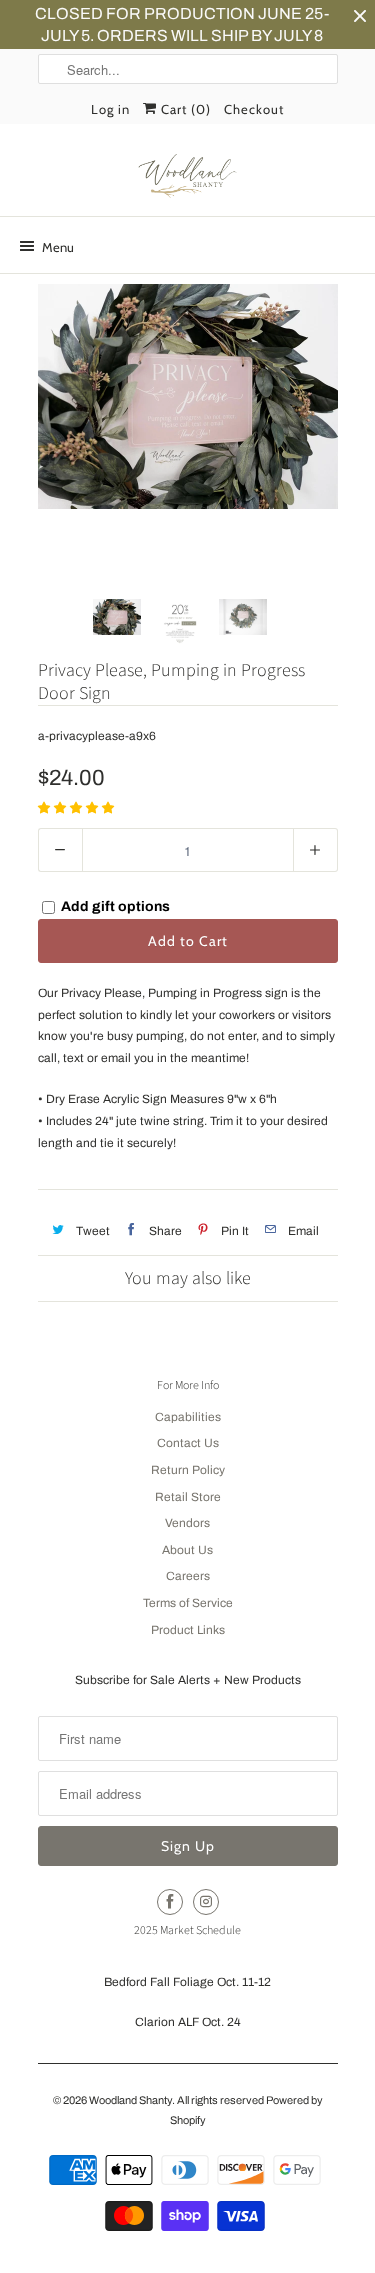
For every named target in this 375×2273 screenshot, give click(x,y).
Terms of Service (188, 1603)
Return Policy (188, 1470)
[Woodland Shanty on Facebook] (170, 1902)
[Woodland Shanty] (188, 177)
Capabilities (188, 1417)
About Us (187, 1550)
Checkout (254, 109)
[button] (77, 808)
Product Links (188, 1630)
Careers (188, 1576)
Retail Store (188, 1497)
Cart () (184, 109)
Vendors (187, 1523)
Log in (110, 109)
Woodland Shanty (130, 2100)
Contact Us (188, 1443)
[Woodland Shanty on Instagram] (206, 1902)
